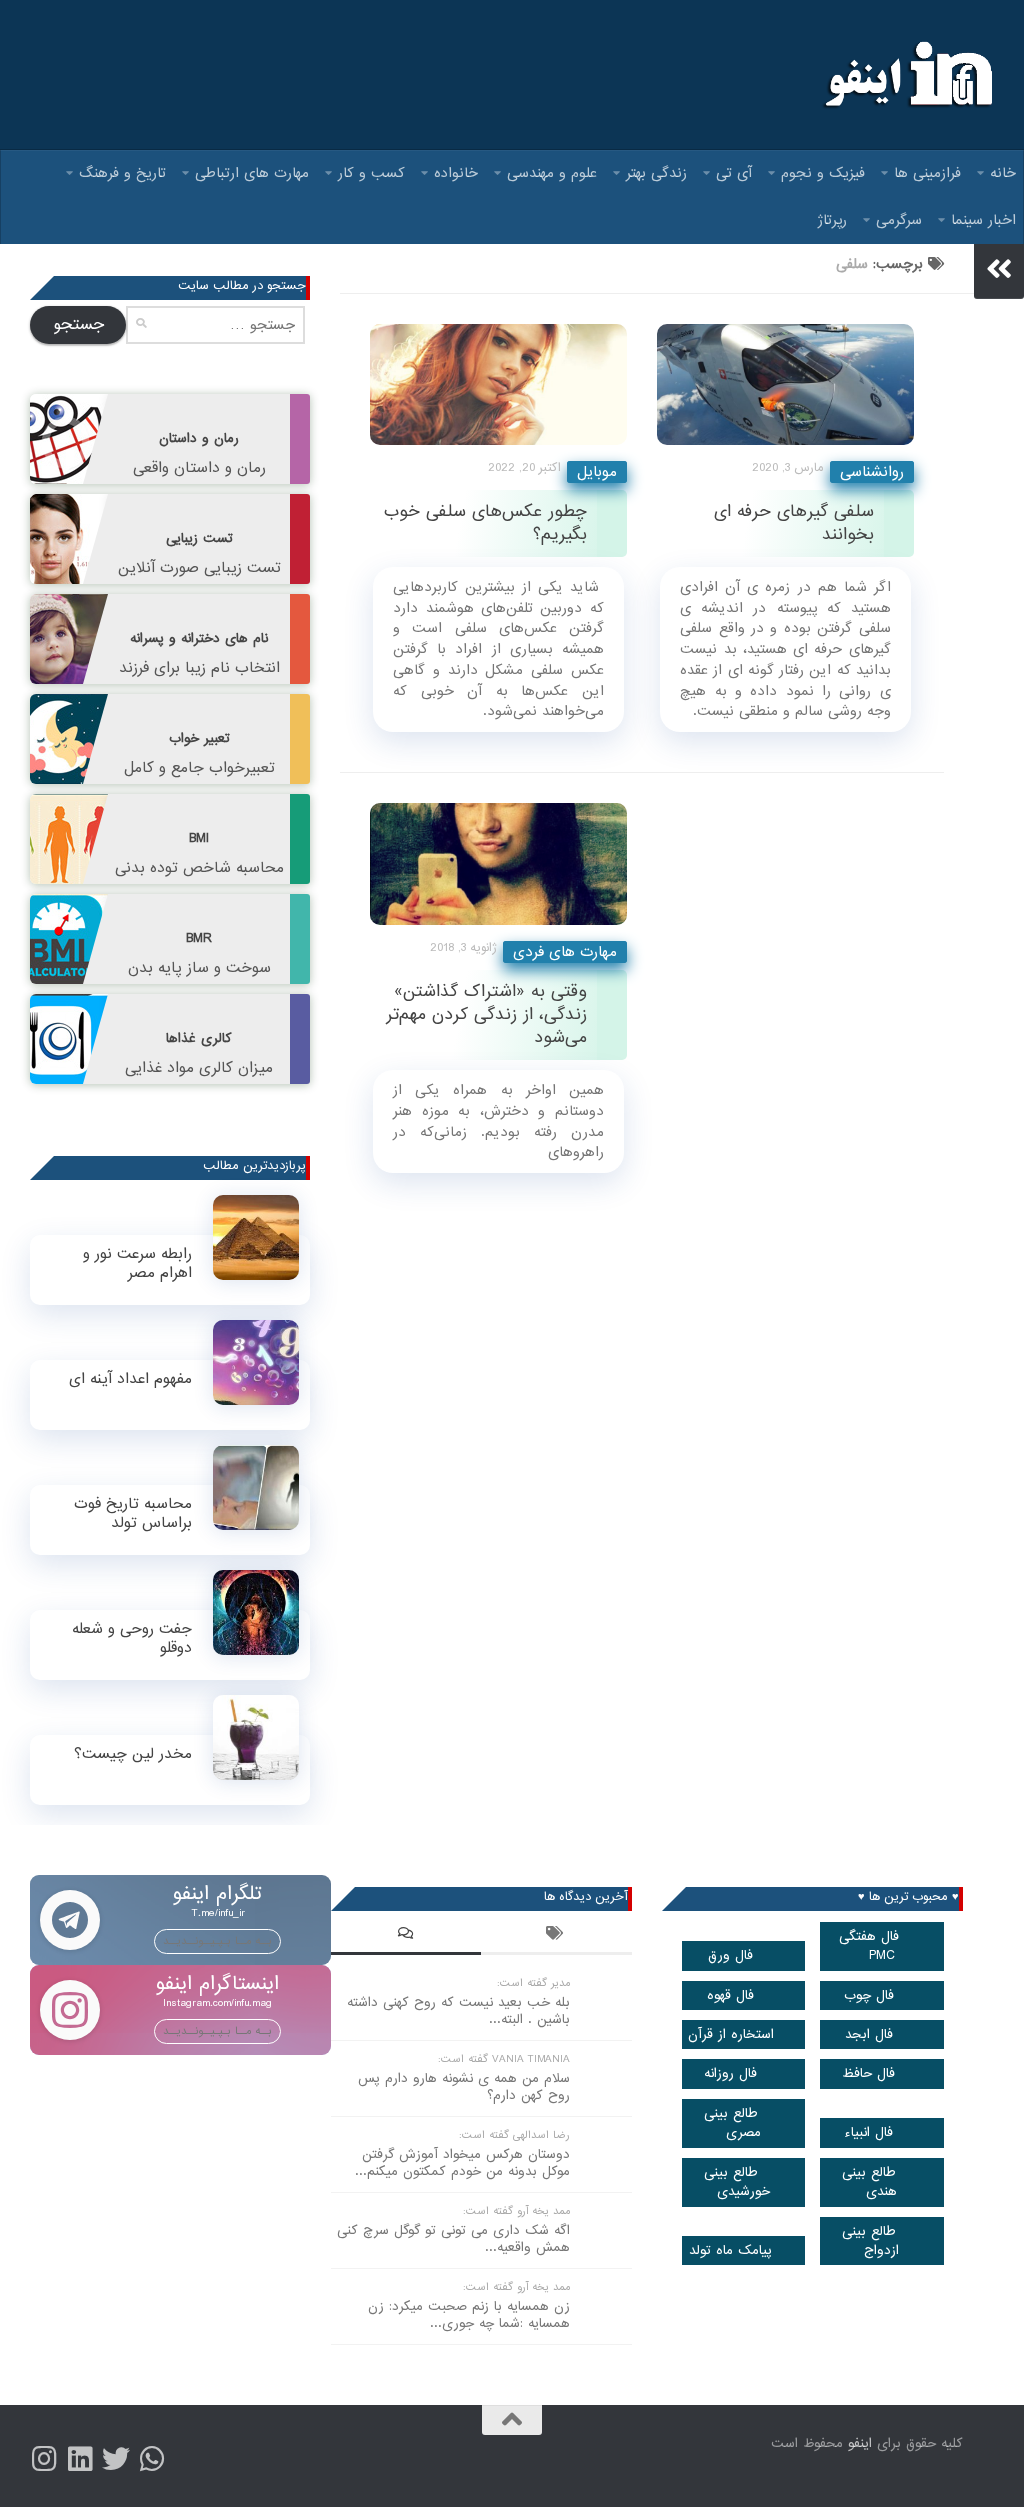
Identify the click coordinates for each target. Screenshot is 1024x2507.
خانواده (456, 173)
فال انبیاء (868, 2132)
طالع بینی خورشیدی (737, 2182)
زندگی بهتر (656, 173)
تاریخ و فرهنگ (122, 173)
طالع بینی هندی (870, 2182)
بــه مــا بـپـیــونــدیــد (217, 1941)
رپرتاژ (832, 220)
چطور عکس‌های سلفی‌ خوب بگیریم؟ (485, 523)
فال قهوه (730, 1995)
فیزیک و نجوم (823, 173)
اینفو (860, 2443)
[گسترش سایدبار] (999, 269)
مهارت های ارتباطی (252, 173)
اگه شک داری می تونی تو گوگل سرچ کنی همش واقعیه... (453, 2239)
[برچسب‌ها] (556, 1936)
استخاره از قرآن (731, 2034)
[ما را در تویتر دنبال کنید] (116, 2459)
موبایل (597, 472)
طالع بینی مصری (733, 2123)
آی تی (734, 173)
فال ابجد (869, 2034)
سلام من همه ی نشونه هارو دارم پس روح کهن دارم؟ (464, 2087)
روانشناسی (872, 472)
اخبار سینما (983, 220)
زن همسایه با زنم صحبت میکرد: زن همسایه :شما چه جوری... (469, 2315)
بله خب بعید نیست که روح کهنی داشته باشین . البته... (458, 2011)
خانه (1003, 173)
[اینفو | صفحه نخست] (906, 75)
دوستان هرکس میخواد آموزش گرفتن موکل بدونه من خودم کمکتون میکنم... (462, 2163)
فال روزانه (730, 2073)
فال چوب (869, 1995)
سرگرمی (899, 220)
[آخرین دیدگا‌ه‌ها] (406, 1936)
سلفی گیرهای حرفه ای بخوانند (794, 523)
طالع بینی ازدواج (871, 2241)
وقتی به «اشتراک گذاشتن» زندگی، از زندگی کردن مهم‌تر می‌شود (486, 1015)
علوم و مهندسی (552, 173)
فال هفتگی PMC (869, 1946)
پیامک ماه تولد (730, 2250)
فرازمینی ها (927, 173)
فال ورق (730, 1955)
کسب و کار (371, 173)
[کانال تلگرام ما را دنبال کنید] (152, 2459)
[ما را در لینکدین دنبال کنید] (80, 2459)
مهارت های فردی (565, 952)
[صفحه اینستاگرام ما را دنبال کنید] (44, 2459)
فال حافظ (868, 2073)
